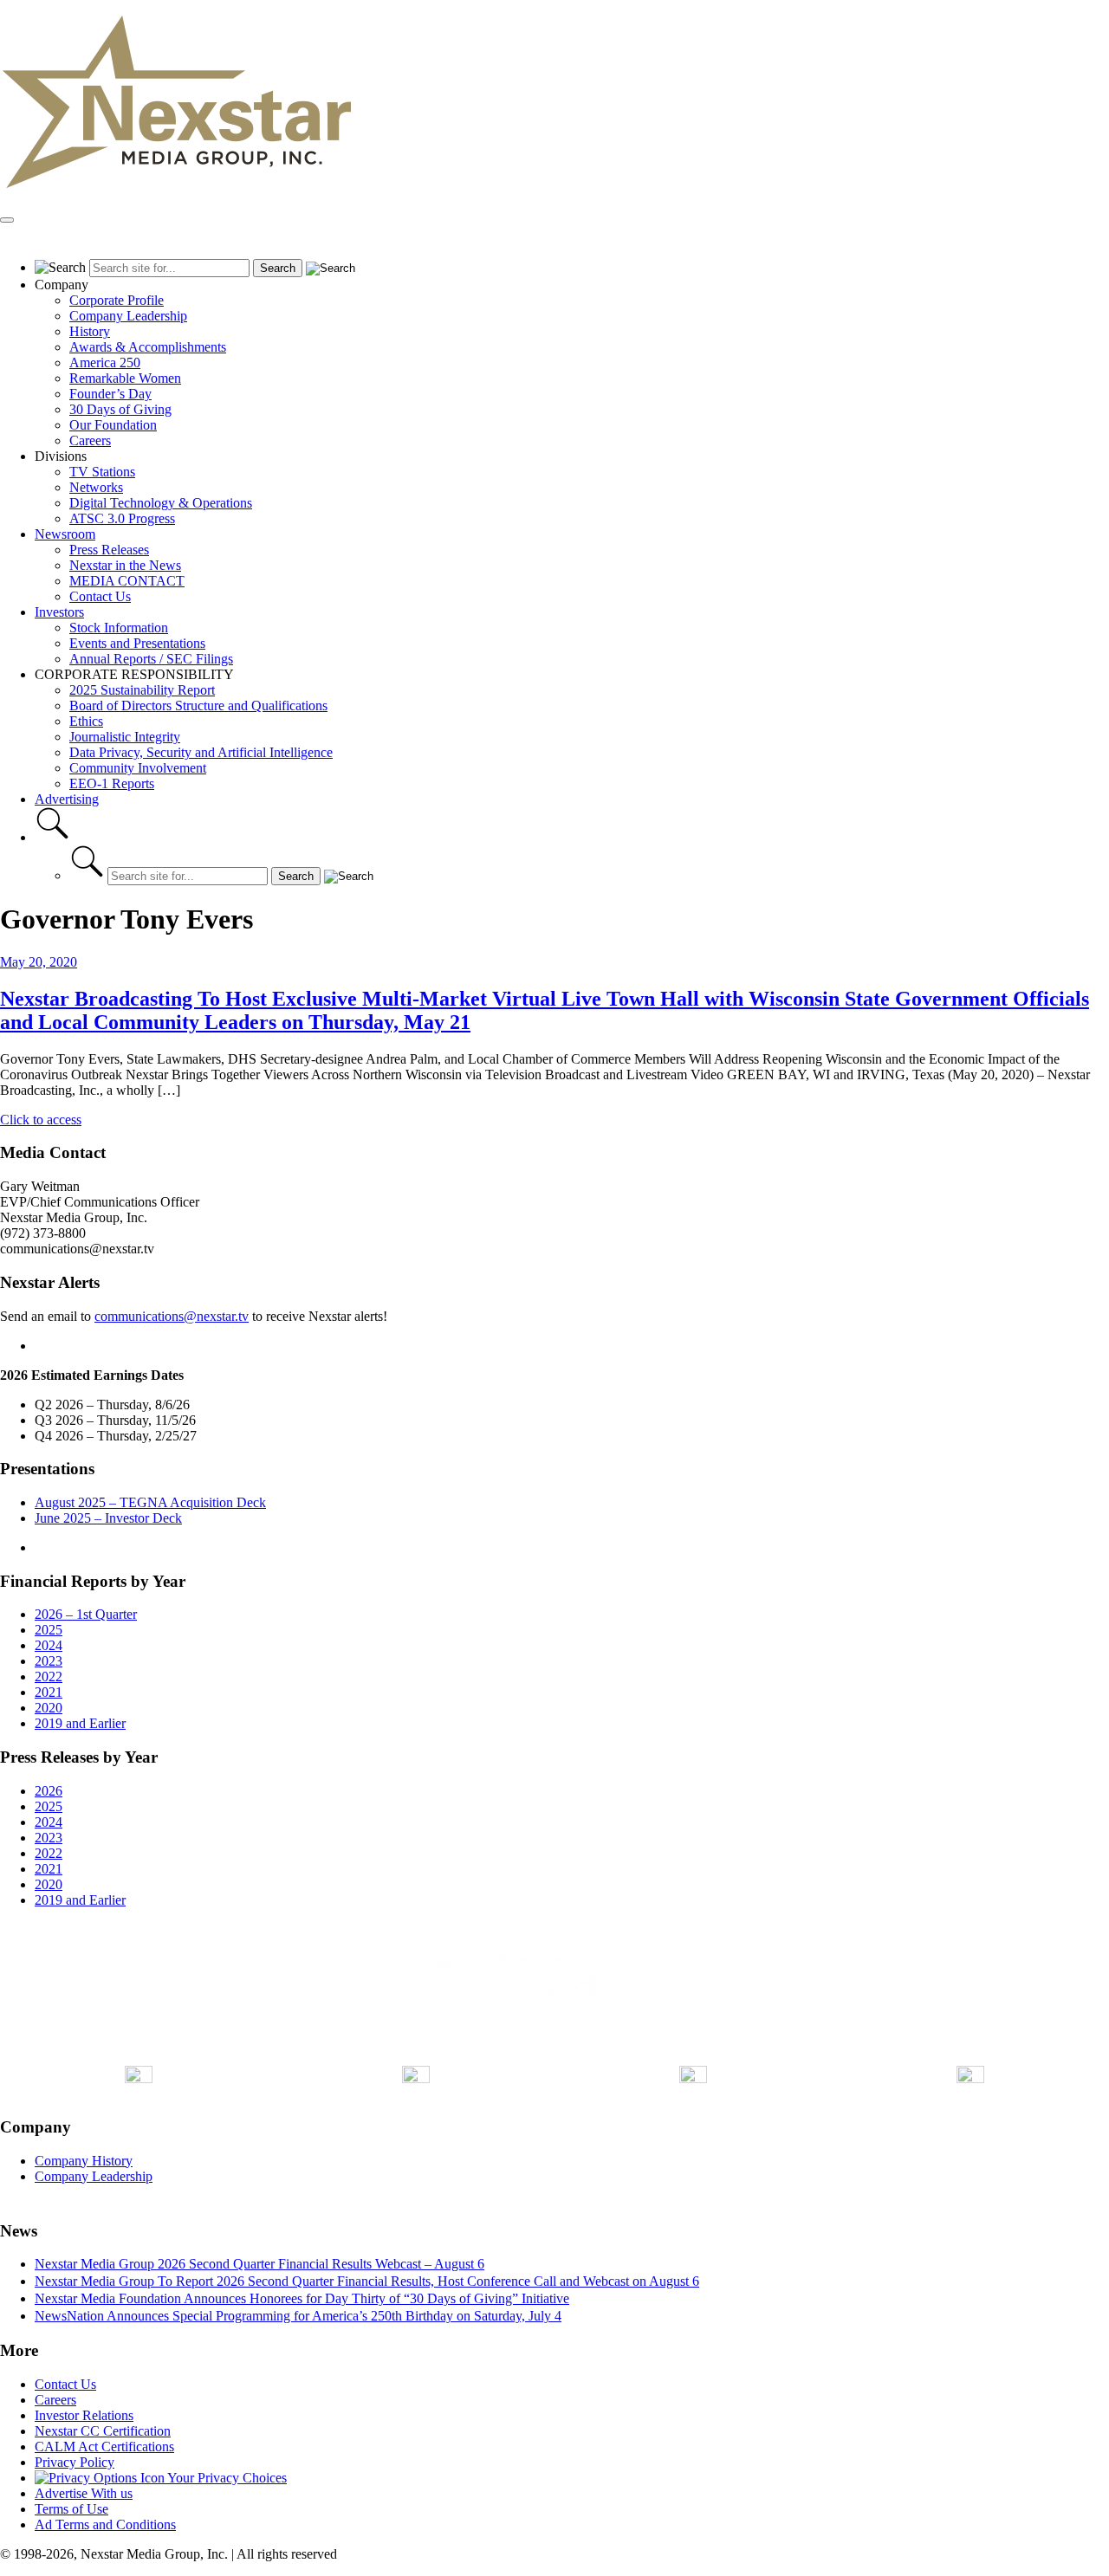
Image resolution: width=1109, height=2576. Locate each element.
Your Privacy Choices (226, 2478)
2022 (49, 1676)
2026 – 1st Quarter (86, 1614)
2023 (49, 1661)
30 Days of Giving (120, 409)
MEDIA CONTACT (127, 581)
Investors (59, 612)
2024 (49, 1645)
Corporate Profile (117, 300)
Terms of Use (71, 2509)
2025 (49, 1630)
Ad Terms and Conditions (105, 2524)
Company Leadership (128, 316)
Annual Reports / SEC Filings (151, 659)
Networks (96, 487)
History (90, 331)
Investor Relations (84, 2415)
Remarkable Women (125, 378)
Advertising (67, 799)
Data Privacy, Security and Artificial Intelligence (201, 752)
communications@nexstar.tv (172, 1316)
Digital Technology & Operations (161, 503)
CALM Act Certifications (104, 2447)
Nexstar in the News (125, 565)
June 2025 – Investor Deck (108, 1518)
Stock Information (119, 628)
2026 (49, 1791)
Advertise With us (84, 2493)
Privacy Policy (75, 2462)
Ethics (86, 721)
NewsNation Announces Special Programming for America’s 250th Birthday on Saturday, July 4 (298, 2316)
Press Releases (109, 550)
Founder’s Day (110, 394)
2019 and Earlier (80, 1723)
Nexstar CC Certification (103, 2431)
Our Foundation (113, 425)
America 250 (105, 362)
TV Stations (102, 472)
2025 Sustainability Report (142, 690)
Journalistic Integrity (125, 737)
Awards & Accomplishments (148, 347)
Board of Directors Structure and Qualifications (198, 705)
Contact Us (100, 596)
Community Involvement (138, 768)
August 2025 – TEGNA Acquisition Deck (150, 1502)
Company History (84, 2161)
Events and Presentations (137, 643)
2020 (49, 1708)
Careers (90, 440)
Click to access (41, 1120)
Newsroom (65, 534)
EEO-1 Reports (112, 783)
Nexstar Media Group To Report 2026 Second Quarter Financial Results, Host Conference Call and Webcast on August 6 (367, 2281)
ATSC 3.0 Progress (122, 518)
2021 (49, 1692)
